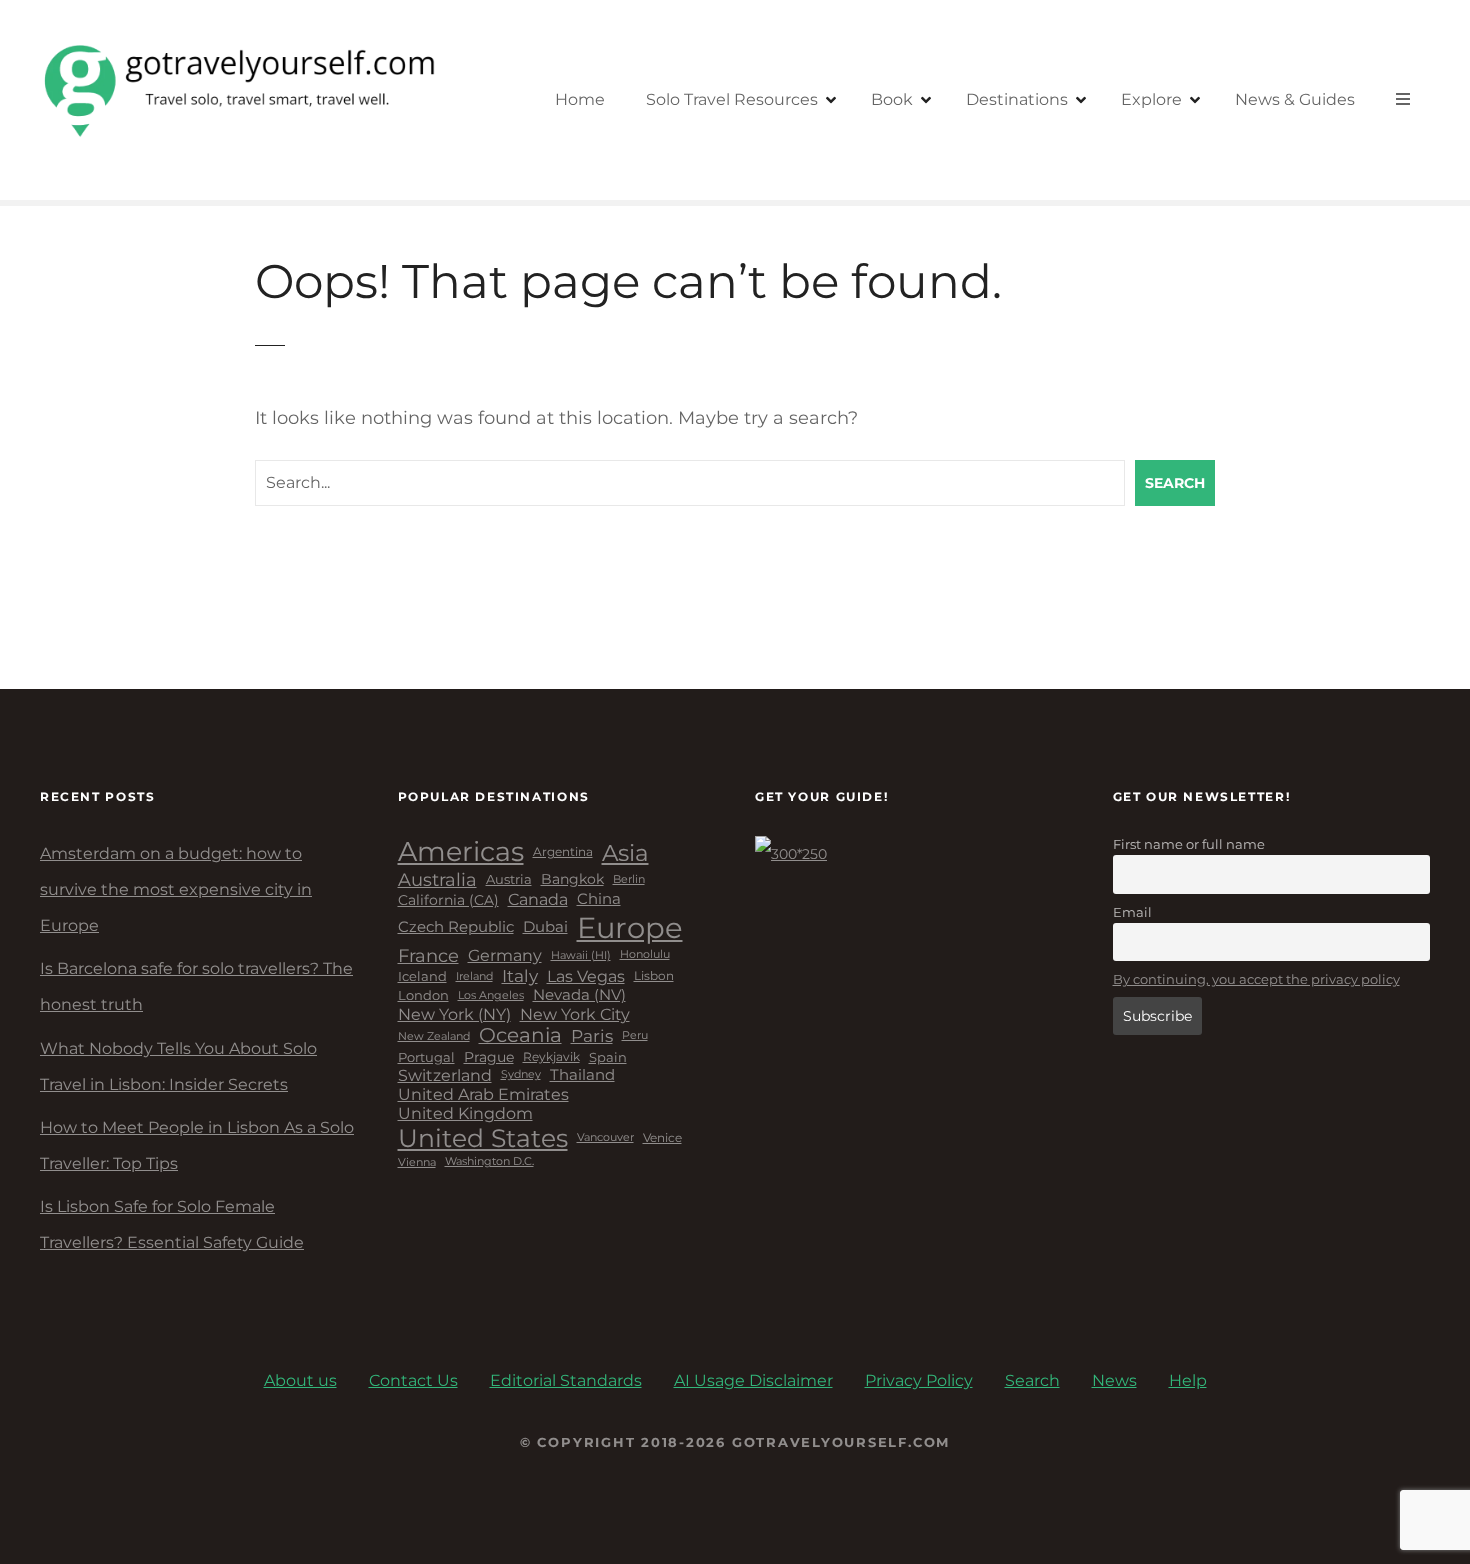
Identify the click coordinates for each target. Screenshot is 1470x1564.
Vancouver (605, 1138)
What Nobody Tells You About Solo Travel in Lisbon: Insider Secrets (178, 1066)
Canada (538, 900)
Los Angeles (491, 996)
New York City (575, 1014)
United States (483, 1138)
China (599, 899)
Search (1175, 483)
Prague (489, 1057)
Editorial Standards (566, 1380)
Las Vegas (586, 976)
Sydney (521, 1074)
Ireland (474, 976)
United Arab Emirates (483, 1094)
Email (1132, 912)
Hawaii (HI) (581, 955)
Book (892, 99)
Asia (625, 853)
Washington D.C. (489, 1162)
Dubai (545, 927)
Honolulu (645, 955)
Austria (509, 879)
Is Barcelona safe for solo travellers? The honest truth (196, 986)
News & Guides (1295, 99)
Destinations (1017, 99)
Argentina (563, 852)
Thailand (582, 1075)
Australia (437, 880)
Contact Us (413, 1380)
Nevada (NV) (579, 995)
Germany (505, 955)
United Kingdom (465, 1113)
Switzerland (445, 1075)
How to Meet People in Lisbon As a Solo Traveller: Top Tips (197, 1145)
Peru (635, 1035)
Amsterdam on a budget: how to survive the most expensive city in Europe (176, 889)
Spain (608, 1057)
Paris (592, 1036)
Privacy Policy (919, 1380)
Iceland (422, 976)
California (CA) (448, 900)
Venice (662, 1138)
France (428, 955)
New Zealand (434, 1036)
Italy (520, 976)
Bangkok (572, 879)
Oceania (520, 1035)
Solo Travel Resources (732, 99)
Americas (461, 852)
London (423, 995)
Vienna (417, 1162)
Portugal (426, 1057)
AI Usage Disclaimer (753, 1380)
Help (1188, 1380)
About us (300, 1380)
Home (580, 99)
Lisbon (654, 976)
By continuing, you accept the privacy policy (1256, 979)
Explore (1151, 99)
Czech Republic (456, 927)
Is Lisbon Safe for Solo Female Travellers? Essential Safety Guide (172, 1224)
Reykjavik (551, 1057)
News (1114, 1380)
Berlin (629, 880)
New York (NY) (454, 1014)
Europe (630, 927)
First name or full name (1189, 844)
